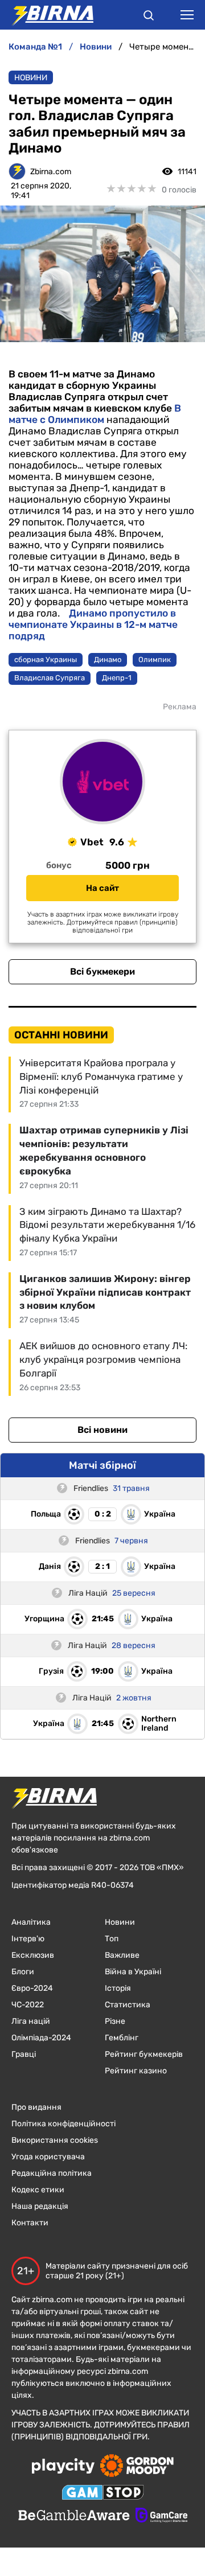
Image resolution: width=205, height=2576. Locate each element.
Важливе (122, 1955)
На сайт (102, 888)
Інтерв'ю (28, 1939)
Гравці (24, 2054)
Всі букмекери (102, 971)
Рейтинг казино (136, 2071)
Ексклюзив (33, 1955)
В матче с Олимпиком (95, 414)
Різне (115, 2021)
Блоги (23, 1972)
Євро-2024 (32, 1988)
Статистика (128, 2005)
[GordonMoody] (137, 2467)
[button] (149, 17)
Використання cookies (55, 2140)
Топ (112, 1939)
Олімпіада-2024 (41, 2038)
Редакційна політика (52, 2173)
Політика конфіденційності (63, 2124)
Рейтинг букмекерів (144, 2054)
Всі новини (102, 1430)
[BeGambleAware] (74, 2516)
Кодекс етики (38, 2190)
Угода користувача (48, 2157)
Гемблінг (122, 2038)
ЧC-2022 (28, 2005)
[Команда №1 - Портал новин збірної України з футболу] (47, 15)
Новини (31, 78)
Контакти (30, 2223)
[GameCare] (161, 2516)
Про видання (36, 2107)
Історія (118, 1988)
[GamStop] (103, 2493)
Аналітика (31, 1922)
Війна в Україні (133, 1972)
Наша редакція (40, 2206)
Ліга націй (31, 2021)
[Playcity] (63, 2467)
